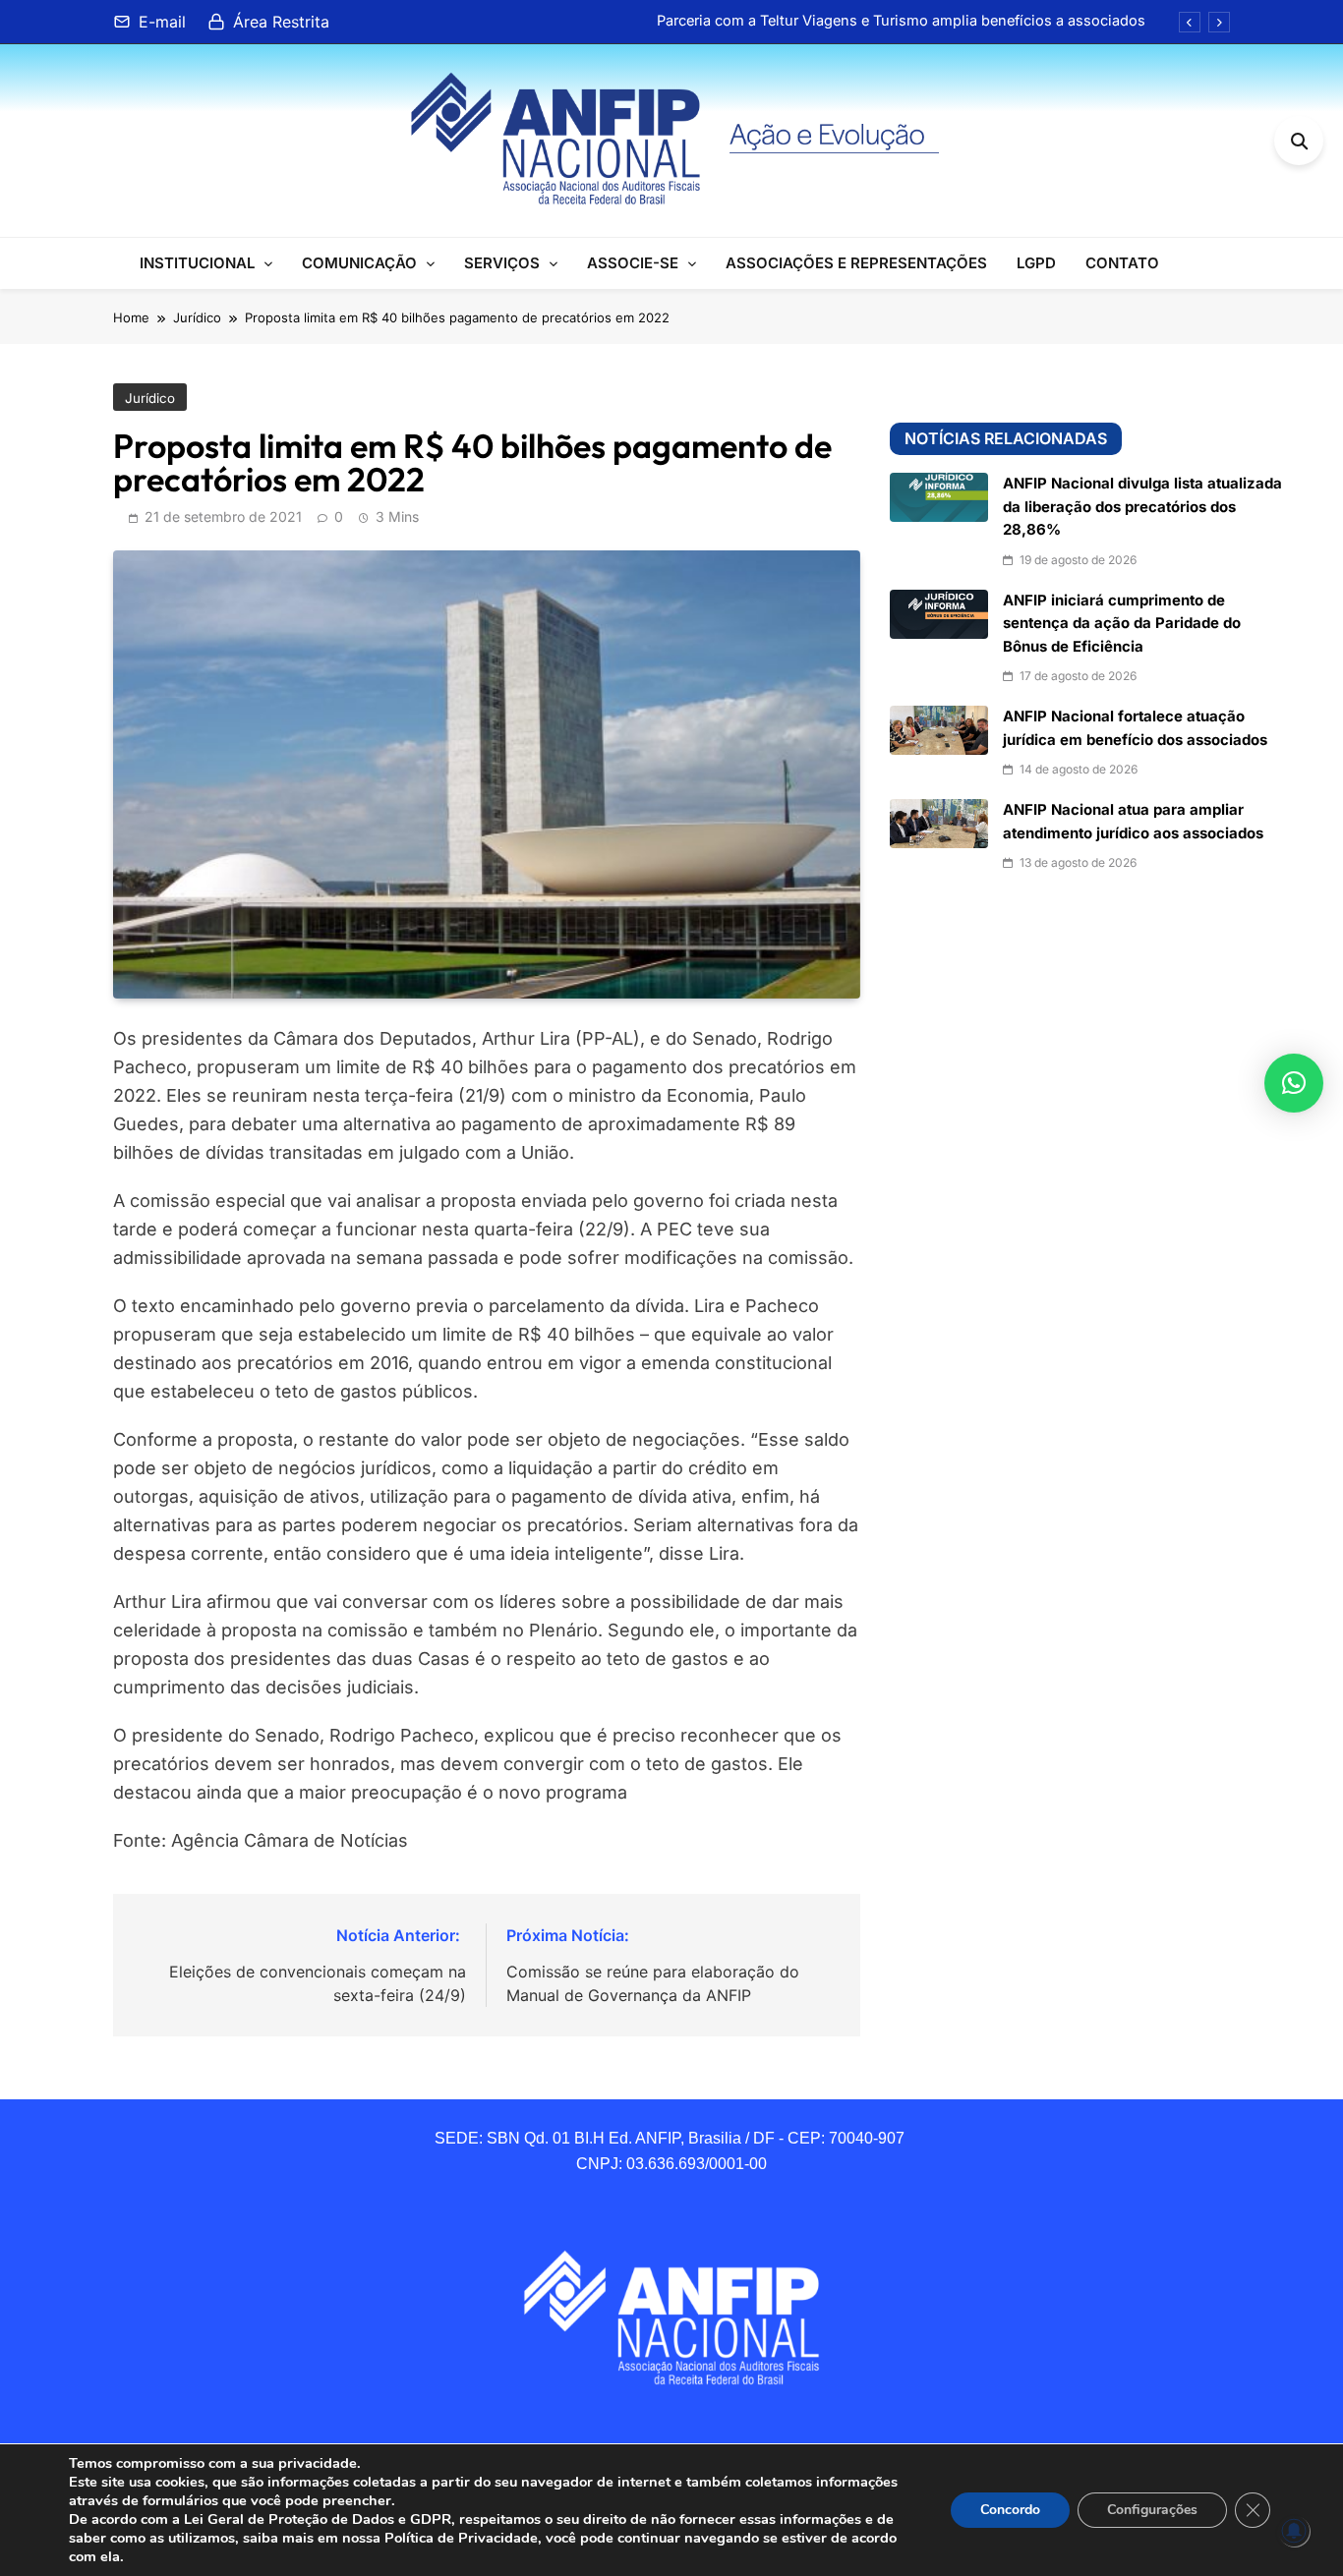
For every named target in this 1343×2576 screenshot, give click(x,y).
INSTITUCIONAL (197, 263)
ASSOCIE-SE (633, 263)
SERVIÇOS (502, 263)
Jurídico (150, 398)
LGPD (1036, 263)
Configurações (1152, 2510)
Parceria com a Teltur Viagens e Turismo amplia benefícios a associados (901, 21)
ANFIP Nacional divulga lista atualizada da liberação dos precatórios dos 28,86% (1142, 507)
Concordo (1010, 2510)
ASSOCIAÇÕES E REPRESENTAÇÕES (856, 263)
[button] (1294, 1083)
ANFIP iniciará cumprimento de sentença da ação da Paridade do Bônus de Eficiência (1122, 624)
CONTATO (1122, 263)
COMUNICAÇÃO (359, 263)
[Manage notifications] (1294, 2531)
